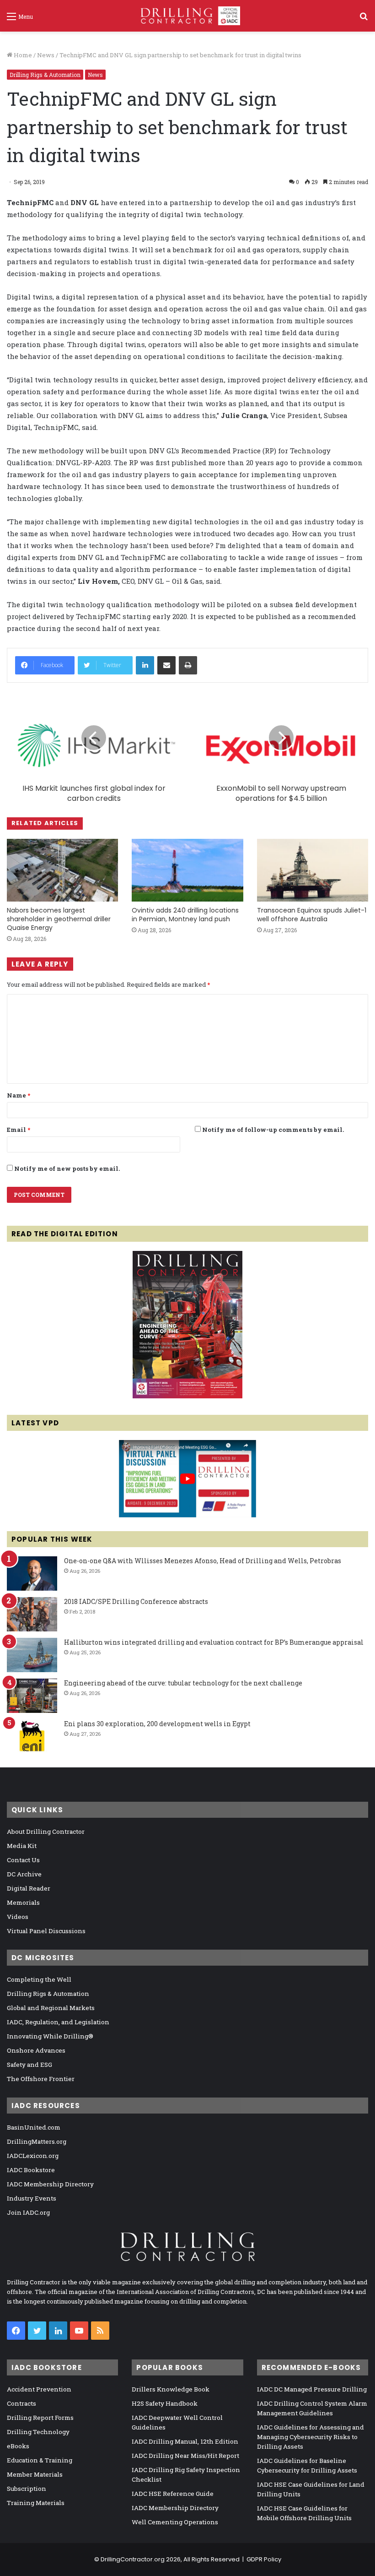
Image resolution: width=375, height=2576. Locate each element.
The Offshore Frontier (41, 2079)
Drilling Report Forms (40, 2418)
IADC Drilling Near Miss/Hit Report (185, 2456)
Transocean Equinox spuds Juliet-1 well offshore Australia (312, 915)
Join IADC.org (28, 2212)
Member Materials (35, 2474)
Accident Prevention (39, 2389)
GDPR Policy (264, 2559)
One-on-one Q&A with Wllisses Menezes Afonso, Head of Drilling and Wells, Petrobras (203, 1561)
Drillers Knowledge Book (171, 2389)
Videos (18, 1917)
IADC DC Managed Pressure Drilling (312, 2389)
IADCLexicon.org (33, 2156)
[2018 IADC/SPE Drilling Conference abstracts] (32, 1614)
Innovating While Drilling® (50, 2036)
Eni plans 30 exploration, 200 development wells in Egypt (157, 1724)
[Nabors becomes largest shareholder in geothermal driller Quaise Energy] (62, 870)
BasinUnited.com (34, 2127)
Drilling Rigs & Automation (45, 75)
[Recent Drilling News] (187, 1396)
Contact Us (23, 1860)
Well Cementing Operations (175, 2522)
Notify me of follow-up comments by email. (273, 1130)
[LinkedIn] (145, 665)
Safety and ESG (29, 2065)
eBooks (18, 2446)
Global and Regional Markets (51, 2008)
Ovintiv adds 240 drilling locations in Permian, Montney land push (185, 915)
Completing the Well (39, 1979)
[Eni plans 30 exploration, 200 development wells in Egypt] (32, 1736)
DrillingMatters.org (37, 2141)
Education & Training (40, 2460)
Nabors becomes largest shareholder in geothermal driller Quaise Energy (59, 919)
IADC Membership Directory (50, 2184)
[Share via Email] (166, 665)
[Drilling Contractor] (187, 16)
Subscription (27, 2489)
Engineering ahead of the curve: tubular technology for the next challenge (183, 1683)
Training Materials (36, 2503)
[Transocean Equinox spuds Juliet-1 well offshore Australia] (313, 870)
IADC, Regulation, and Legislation (58, 2022)
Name (19, 1095)
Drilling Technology (38, 2432)
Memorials (23, 1902)
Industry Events (32, 2198)
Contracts (21, 2403)
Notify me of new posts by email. (67, 1168)
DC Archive (24, 1874)
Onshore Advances (36, 2050)
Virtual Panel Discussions (46, 1931)
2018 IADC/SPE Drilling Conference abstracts (136, 1601)
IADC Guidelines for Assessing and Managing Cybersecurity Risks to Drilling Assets (311, 2437)
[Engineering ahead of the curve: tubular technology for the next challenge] (32, 1696)
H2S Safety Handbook (165, 2403)
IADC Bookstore (31, 2170)
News (46, 55)
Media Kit (22, 1846)
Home (22, 55)
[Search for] (364, 19)
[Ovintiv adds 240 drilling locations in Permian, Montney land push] (187, 870)
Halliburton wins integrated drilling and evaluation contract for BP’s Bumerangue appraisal (214, 1642)
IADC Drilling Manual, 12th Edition (185, 2441)
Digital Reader (29, 1888)
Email (19, 1130)
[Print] (188, 665)
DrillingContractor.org (133, 2559)
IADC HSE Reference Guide (173, 2494)
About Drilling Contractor (46, 1831)
